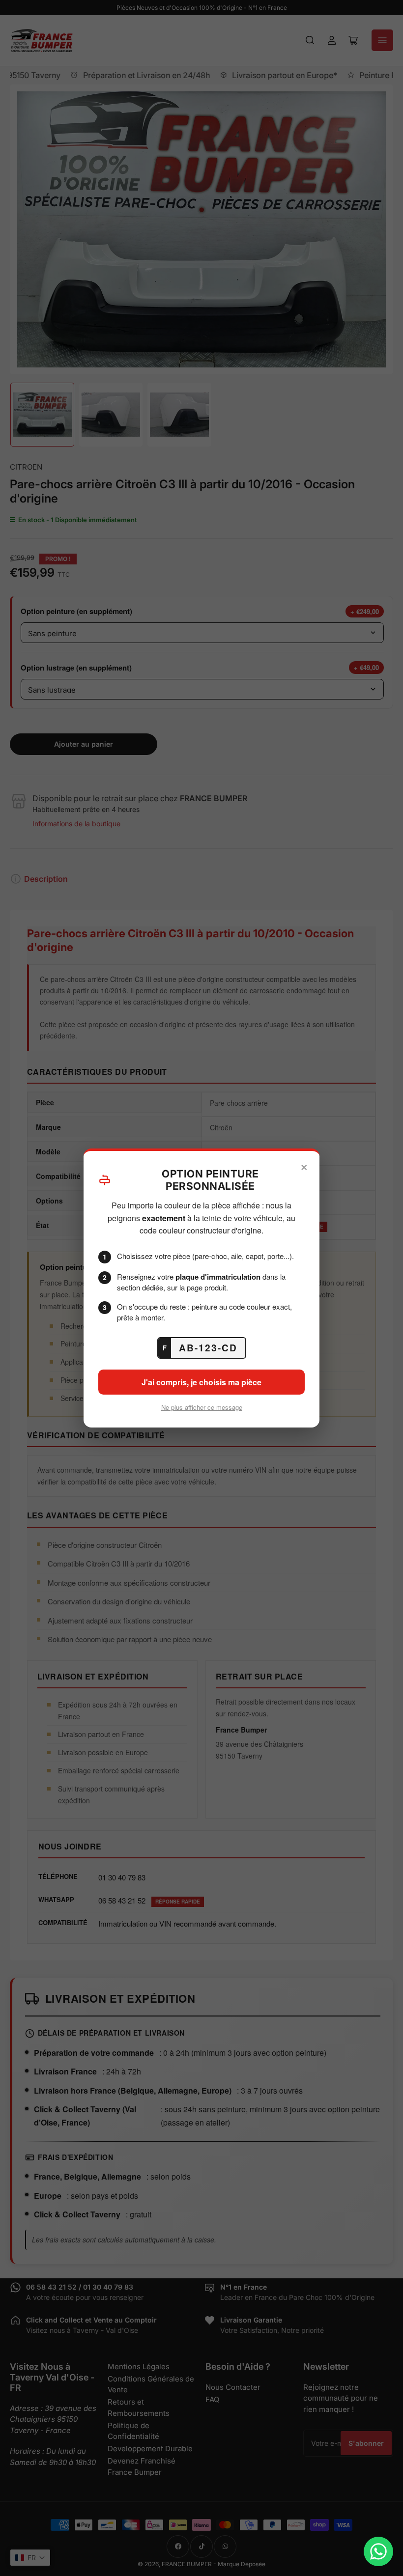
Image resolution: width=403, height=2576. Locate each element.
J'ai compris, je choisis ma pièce (201, 1382)
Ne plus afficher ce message (202, 1407)
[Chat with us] (378, 2551)
